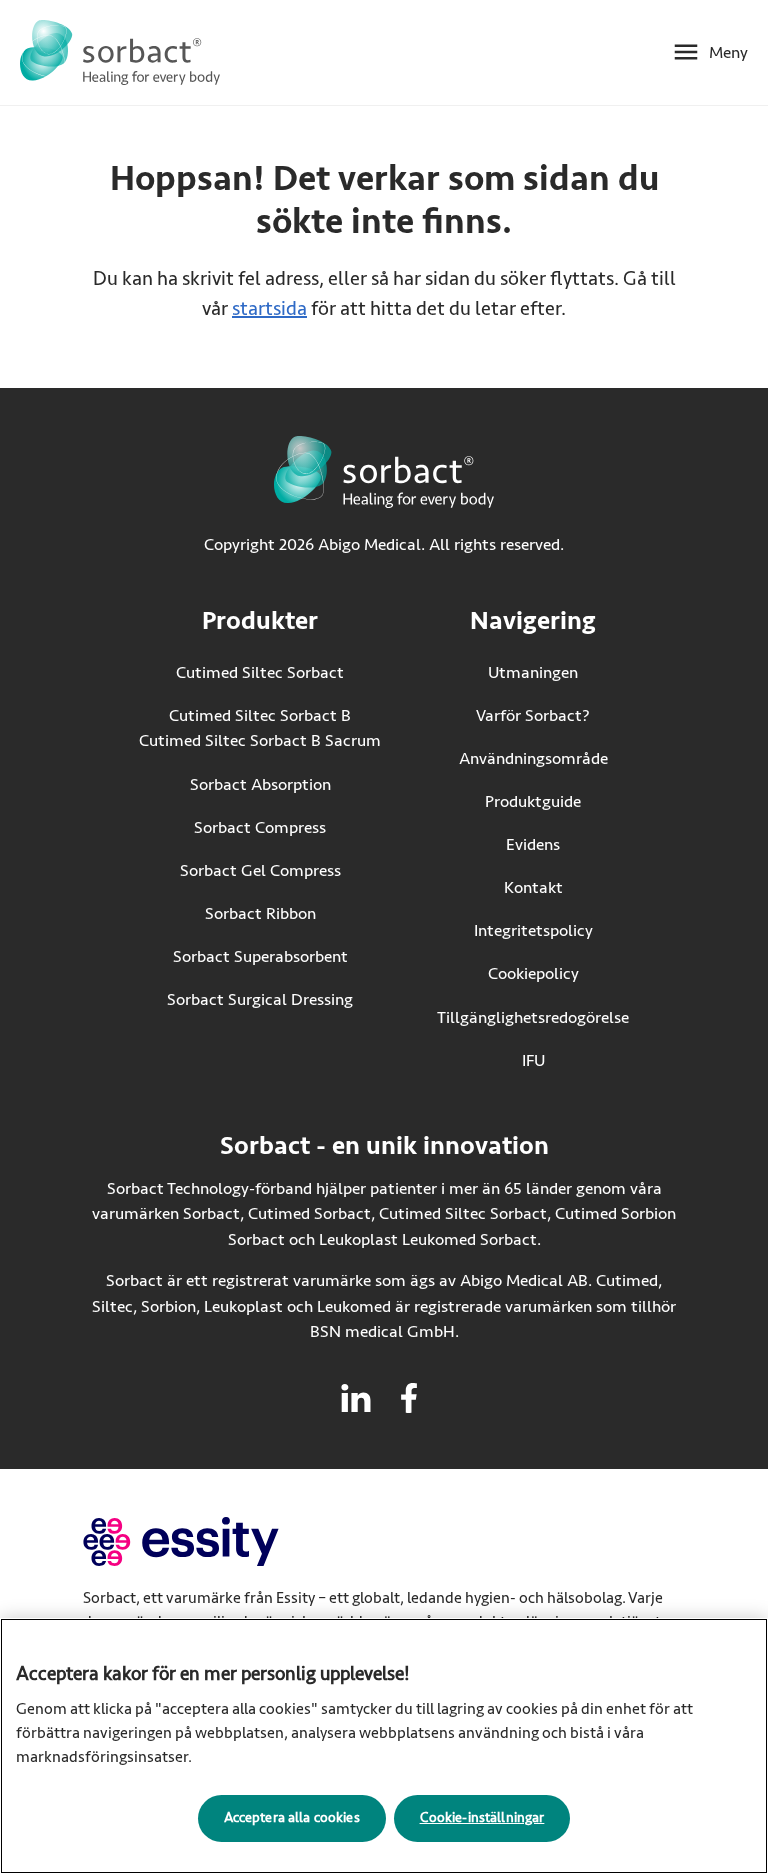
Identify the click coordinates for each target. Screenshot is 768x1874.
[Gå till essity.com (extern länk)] (216, 1541)
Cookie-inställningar (482, 1817)
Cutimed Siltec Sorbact (260, 672)
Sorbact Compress (260, 827)
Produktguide (533, 801)
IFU (575, 1060)
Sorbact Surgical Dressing (260, 999)
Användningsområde (533, 758)
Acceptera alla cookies (292, 1817)
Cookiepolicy (533, 973)
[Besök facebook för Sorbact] (409, 1398)
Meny (728, 52)
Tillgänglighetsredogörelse (533, 1017)
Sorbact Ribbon (260, 913)
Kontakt (533, 887)
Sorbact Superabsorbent (260, 956)
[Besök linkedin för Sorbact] (356, 1398)
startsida (269, 308)
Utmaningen (533, 672)
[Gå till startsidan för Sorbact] (120, 52)
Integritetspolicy (533, 930)
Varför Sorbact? (533, 715)
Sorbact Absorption (260, 784)
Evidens (533, 844)
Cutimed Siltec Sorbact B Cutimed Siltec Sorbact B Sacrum (260, 728)
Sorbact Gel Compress (260, 870)
